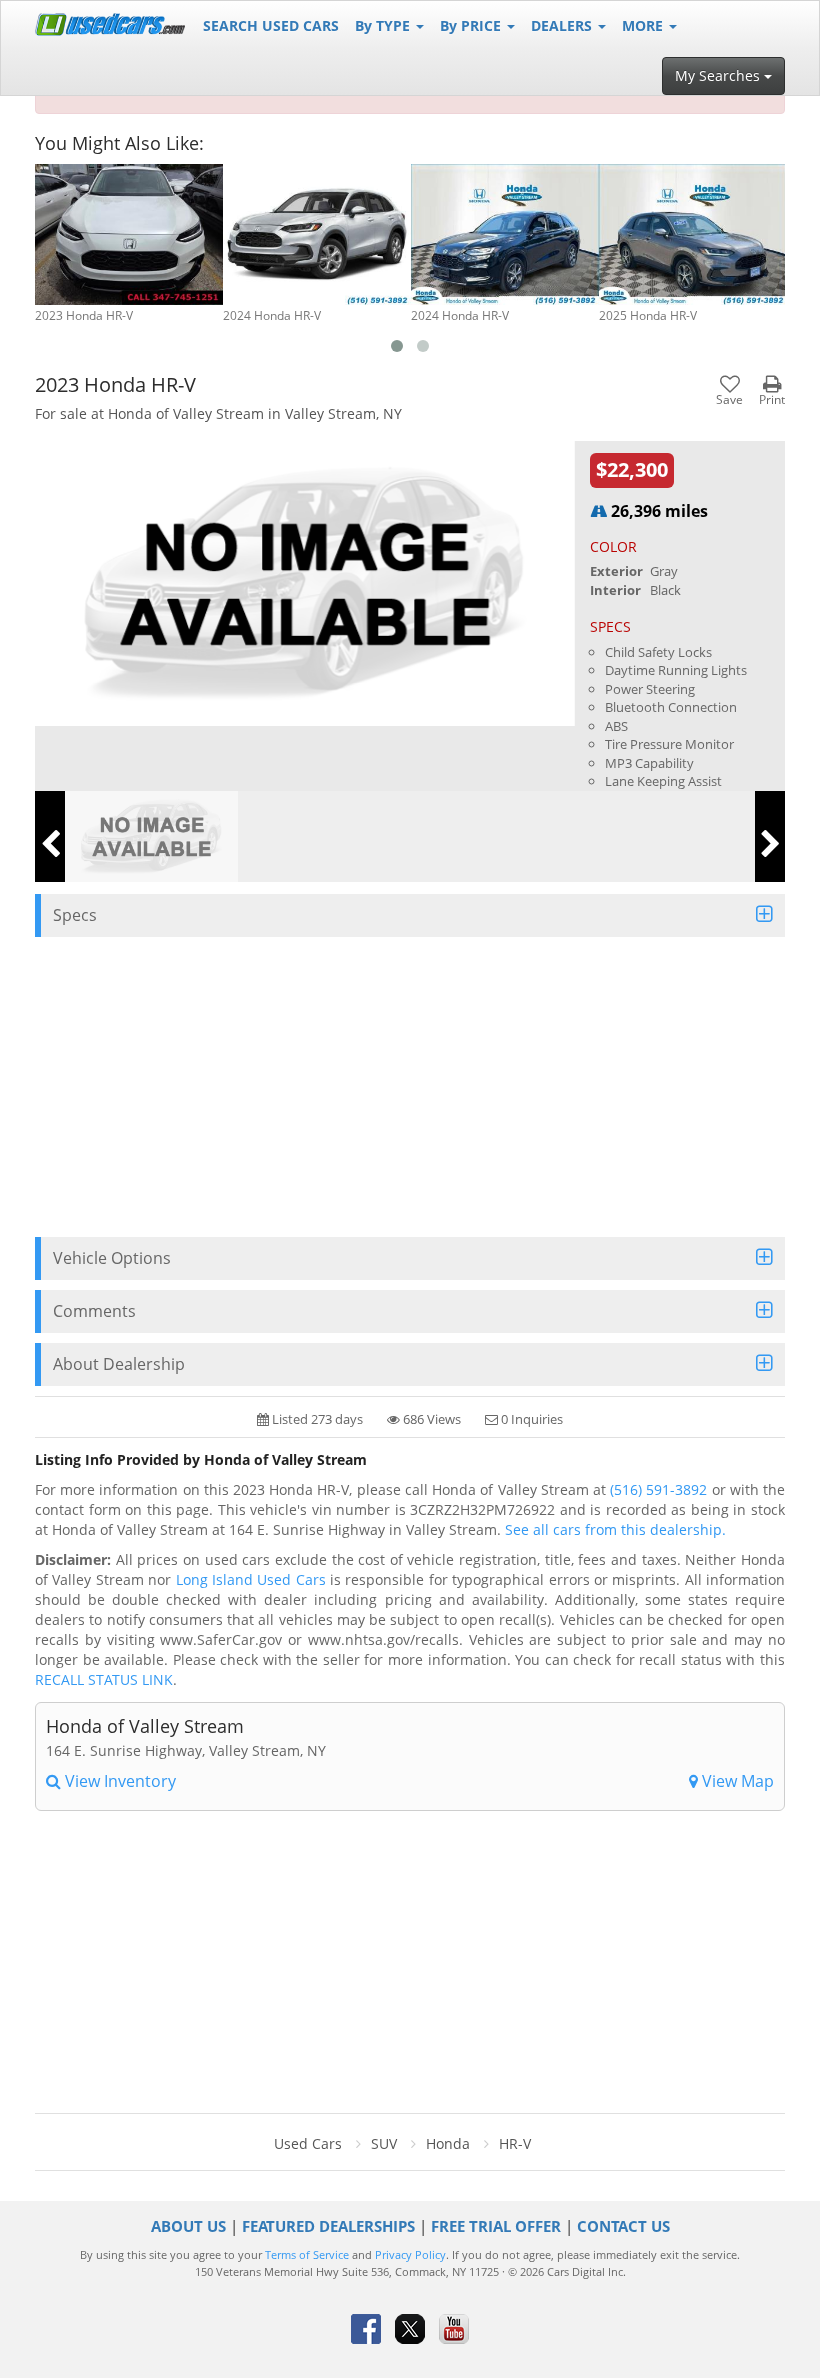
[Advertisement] (410, 1087)
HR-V (515, 2143)
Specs (75, 915)
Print (772, 398)
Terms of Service (307, 2255)
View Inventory (118, 1781)
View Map (736, 1781)
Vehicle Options (112, 1258)
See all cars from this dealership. (615, 1529)
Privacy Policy (410, 2255)
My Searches (719, 75)
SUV (384, 2143)
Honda (448, 2143)
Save (729, 398)
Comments (94, 1311)
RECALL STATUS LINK (104, 1679)
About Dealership (119, 1364)
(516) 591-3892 (658, 1489)
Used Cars (308, 2143)
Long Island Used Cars (251, 1579)
